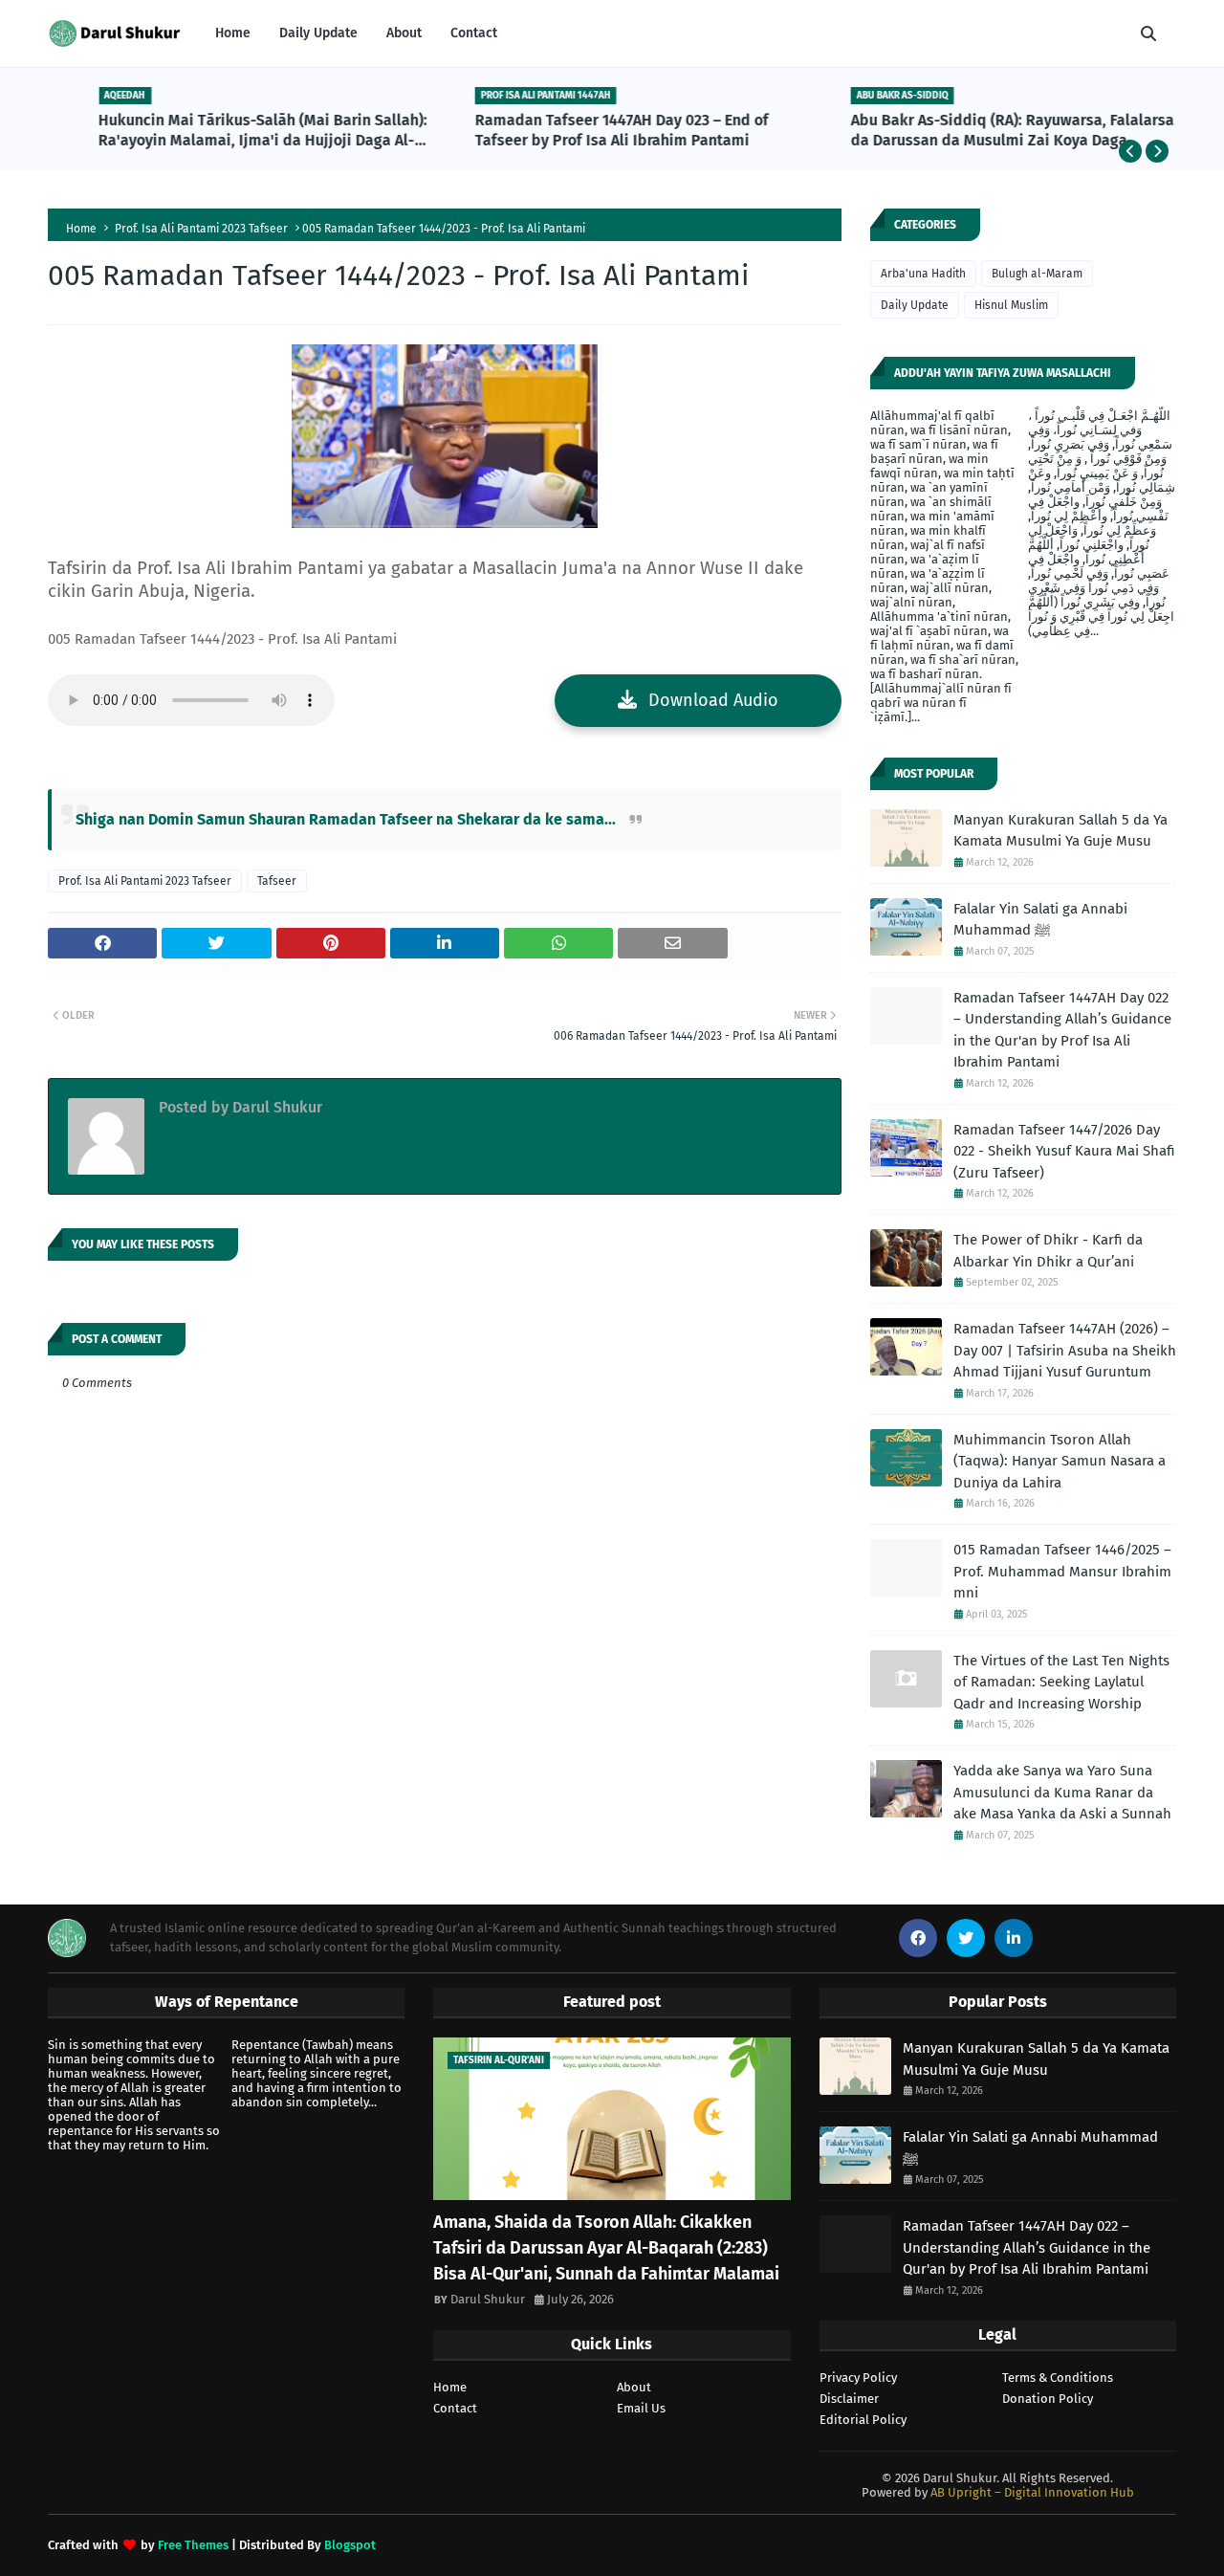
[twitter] (966, 1938)
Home (81, 229)
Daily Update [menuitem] (318, 33)
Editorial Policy (863, 2420)
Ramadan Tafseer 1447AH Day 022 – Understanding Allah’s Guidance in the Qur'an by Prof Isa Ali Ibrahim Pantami (1062, 1030)
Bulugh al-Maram (1037, 274)
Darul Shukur (275, 1107)
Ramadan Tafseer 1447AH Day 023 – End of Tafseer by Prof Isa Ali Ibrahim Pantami (590, 130)
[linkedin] (1014, 1938)
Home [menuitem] (233, 33)
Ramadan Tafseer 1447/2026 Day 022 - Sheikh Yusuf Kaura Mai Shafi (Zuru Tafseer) (1064, 1151)
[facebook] (918, 1938)
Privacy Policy (858, 2378)
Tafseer (277, 881)
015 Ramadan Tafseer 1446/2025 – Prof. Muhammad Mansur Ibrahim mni (1062, 1571)
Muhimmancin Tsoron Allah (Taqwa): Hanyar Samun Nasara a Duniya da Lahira (1060, 1461)
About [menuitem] (404, 33)
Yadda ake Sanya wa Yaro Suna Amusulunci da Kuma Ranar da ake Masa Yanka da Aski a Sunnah (1062, 1792)
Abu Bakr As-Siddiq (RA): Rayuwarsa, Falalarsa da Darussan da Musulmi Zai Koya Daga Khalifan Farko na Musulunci (981, 131)
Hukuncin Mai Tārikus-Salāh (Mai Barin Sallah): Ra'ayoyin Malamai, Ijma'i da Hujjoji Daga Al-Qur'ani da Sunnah (231, 131)
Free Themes (193, 2545)
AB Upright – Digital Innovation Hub (1032, 2492)
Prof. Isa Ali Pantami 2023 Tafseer (201, 229)
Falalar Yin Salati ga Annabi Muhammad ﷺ (1040, 920)
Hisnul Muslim (1011, 305)
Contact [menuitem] (474, 33)
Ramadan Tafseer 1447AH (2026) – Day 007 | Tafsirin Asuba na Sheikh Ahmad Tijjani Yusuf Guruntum (1065, 1350)
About (634, 2387)
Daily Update (915, 305)
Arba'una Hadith (923, 274)
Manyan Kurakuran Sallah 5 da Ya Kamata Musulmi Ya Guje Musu (1060, 831)
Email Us (641, 2408)
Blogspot (350, 2545)
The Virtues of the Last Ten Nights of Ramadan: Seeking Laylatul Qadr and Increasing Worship (1061, 1682)
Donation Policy (1048, 2399)
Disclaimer (849, 2399)
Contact (455, 2408)
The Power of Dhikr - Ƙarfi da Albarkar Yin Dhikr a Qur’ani (1048, 1251)
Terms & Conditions (1058, 2378)
